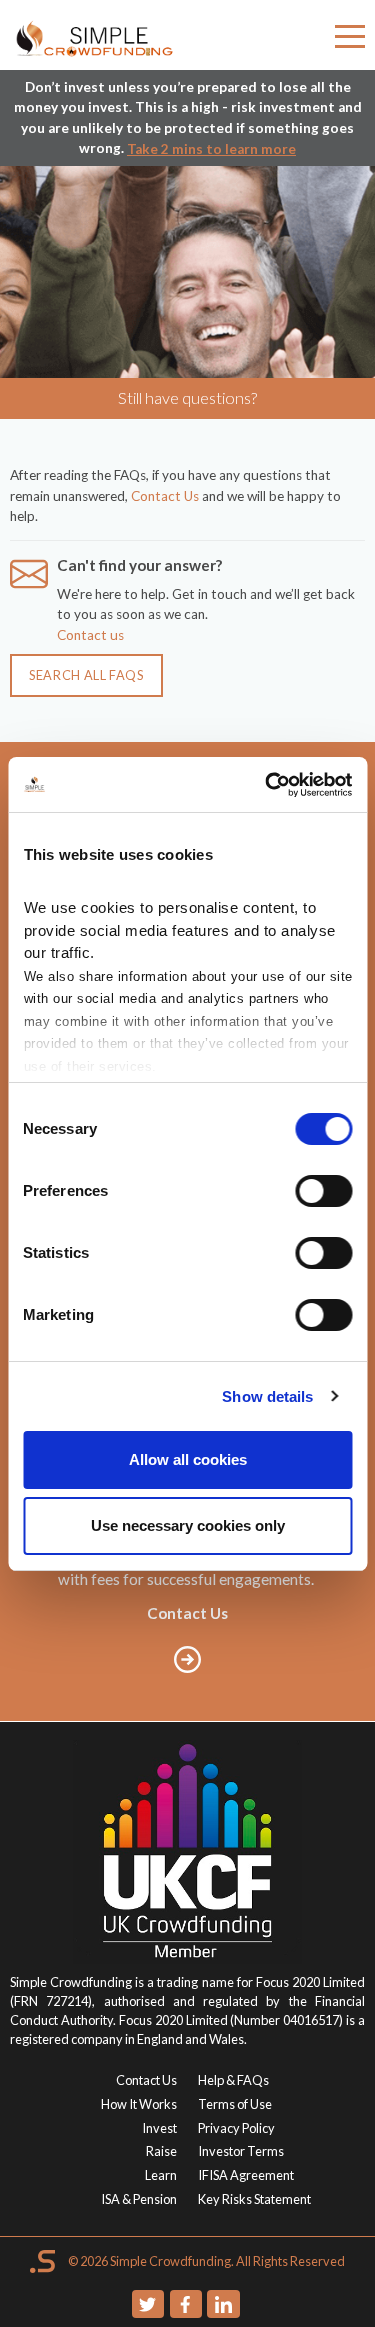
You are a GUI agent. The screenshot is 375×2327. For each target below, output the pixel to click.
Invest (159, 2128)
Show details (267, 1396)
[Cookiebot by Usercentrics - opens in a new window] (267, 785)
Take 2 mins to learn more (211, 149)
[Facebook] (186, 2304)
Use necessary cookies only (188, 1525)
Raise (161, 2151)
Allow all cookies (188, 1459)
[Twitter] (148, 2304)
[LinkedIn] (223, 2304)
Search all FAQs (86, 675)
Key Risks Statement (254, 2199)
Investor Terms (241, 2151)
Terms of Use (235, 2104)
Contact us (90, 635)
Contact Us (165, 496)
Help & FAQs (233, 2080)
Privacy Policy (236, 2128)
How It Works (139, 2104)
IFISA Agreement (246, 2175)
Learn (161, 2175)
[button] (350, 39)
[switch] (323, 1191)
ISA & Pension (139, 2199)
